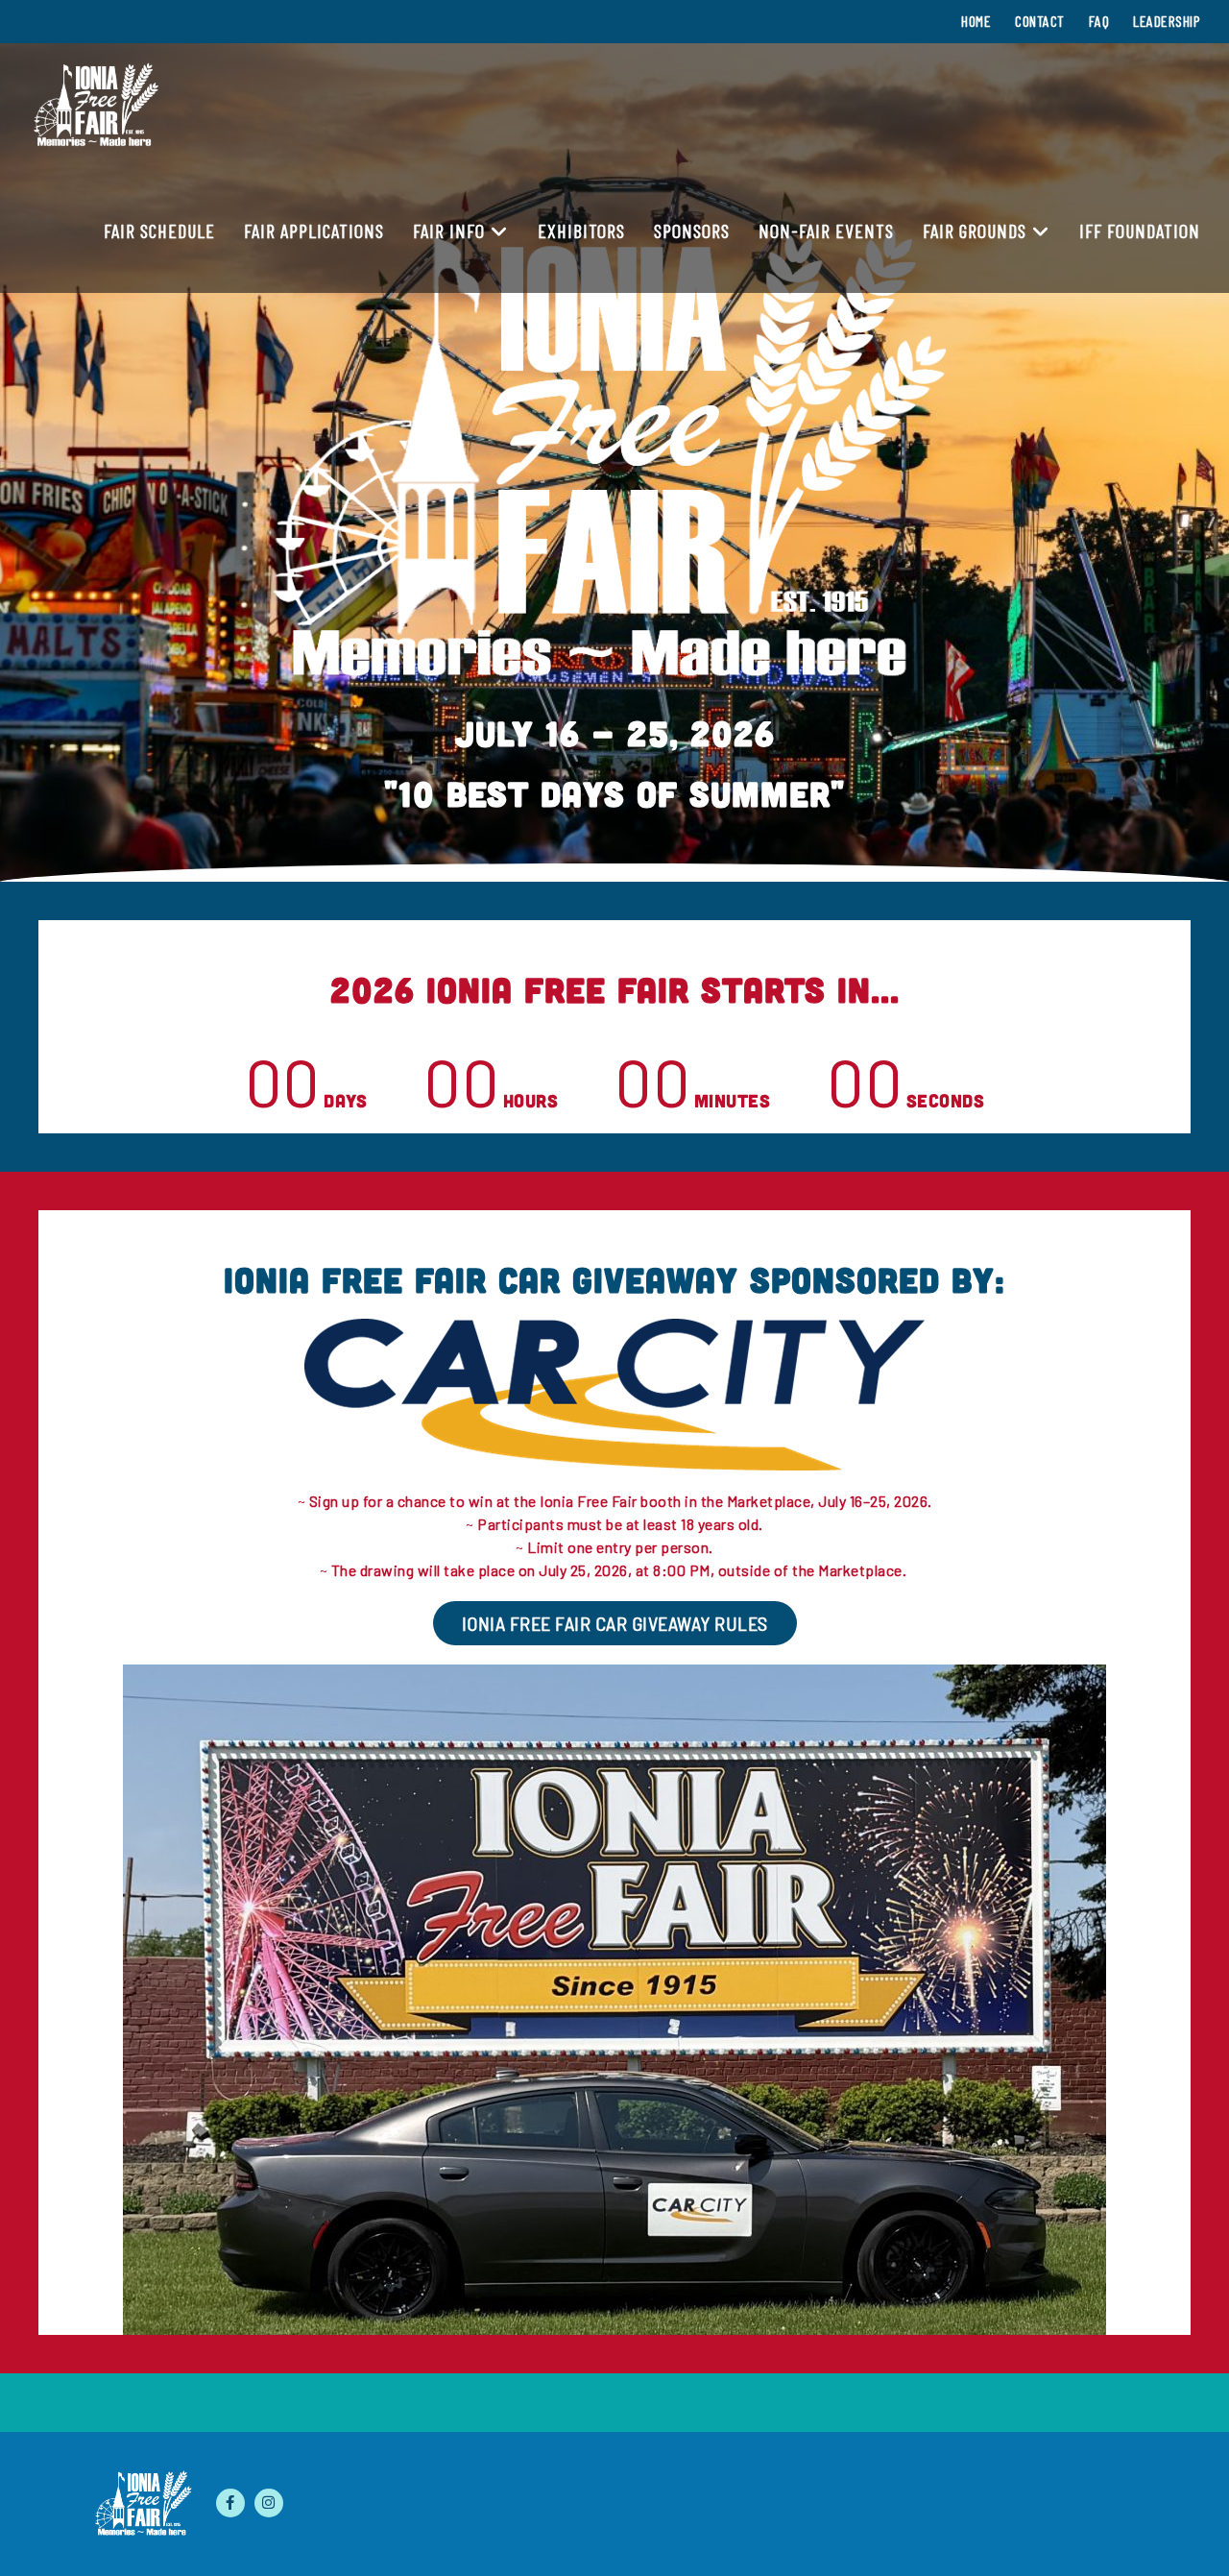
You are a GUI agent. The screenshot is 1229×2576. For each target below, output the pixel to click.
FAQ (1099, 21)
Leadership (1167, 21)
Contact (1040, 21)
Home (976, 21)
